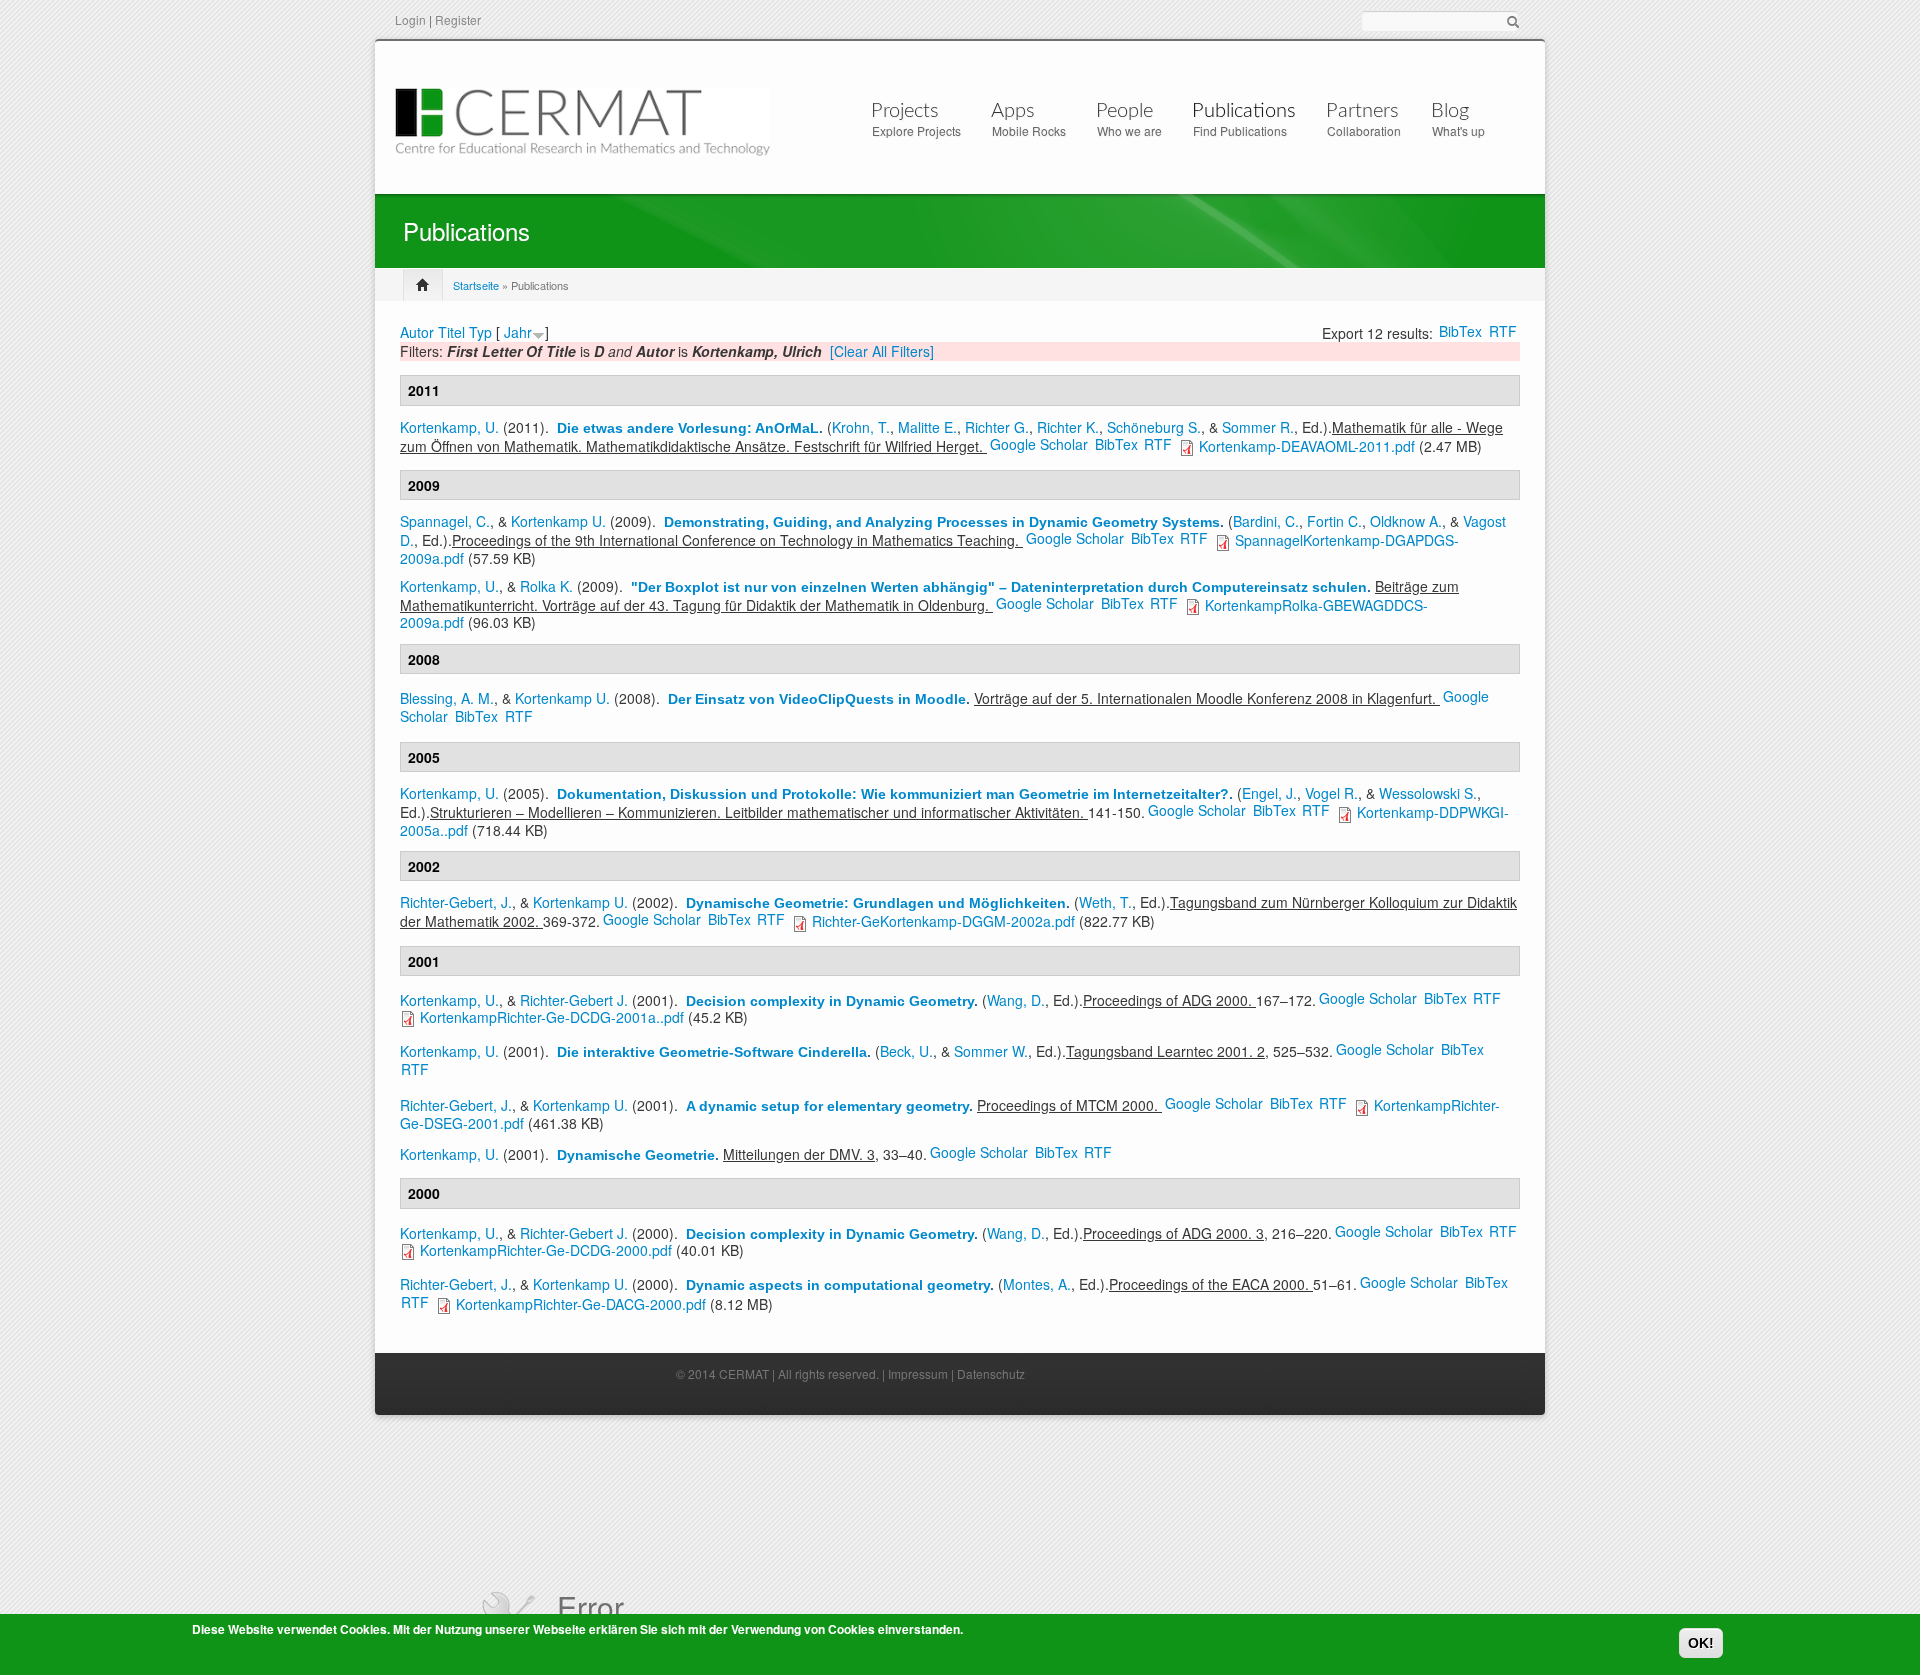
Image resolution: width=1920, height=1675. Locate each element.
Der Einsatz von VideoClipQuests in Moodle (817, 699)
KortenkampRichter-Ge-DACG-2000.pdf (581, 1304)
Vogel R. (1331, 793)
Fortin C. (1334, 521)
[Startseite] (582, 119)
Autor (417, 332)
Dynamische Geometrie (636, 1155)
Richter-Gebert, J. (456, 902)
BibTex (1460, 331)
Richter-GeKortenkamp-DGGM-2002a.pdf (943, 921)
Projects (905, 111)
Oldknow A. (1406, 521)
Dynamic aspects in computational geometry (838, 1285)
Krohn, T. (861, 427)
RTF (1503, 331)
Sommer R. (1258, 427)
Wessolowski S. (1428, 793)
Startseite (476, 285)
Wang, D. (1016, 1000)
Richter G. (997, 427)
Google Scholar (1039, 444)
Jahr (518, 332)
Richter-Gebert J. (574, 1000)
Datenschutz (991, 1373)
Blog (1450, 111)
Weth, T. (1105, 902)
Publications (1244, 111)
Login (410, 19)
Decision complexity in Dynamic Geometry (830, 1001)
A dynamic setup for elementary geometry (827, 1106)
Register (458, 19)
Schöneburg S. (1154, 427)
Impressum (918, 1373)
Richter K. (1068, 427)
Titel (451, 332)
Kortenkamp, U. (449, 427)
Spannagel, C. (445, 521)
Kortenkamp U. (558, 521)
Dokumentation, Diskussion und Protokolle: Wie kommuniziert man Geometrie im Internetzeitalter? (893, 794)
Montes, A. (1037, 1284)
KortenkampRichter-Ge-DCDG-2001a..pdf (552, 1017)
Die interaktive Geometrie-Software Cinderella (712, 1052)
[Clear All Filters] (882, 351)
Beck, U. (906, 1051)
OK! (1701, 1643)
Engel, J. (1269, 793)
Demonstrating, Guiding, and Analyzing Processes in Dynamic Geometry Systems (942, 522)
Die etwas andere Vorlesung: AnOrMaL (688, 428)
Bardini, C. (1266, 521)
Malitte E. (927, 427)
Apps (1013, 111)
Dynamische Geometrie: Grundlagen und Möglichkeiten (876, 903)
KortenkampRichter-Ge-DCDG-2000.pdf (546, 1250)
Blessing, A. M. (447, 698)
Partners (1362, 111)
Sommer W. (991, 1051)
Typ (480, 332)
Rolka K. (546, 586)
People (1124, 111)
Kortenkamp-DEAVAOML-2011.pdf (1307, 446)
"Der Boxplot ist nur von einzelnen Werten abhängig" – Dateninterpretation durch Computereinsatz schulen (999, 587)
